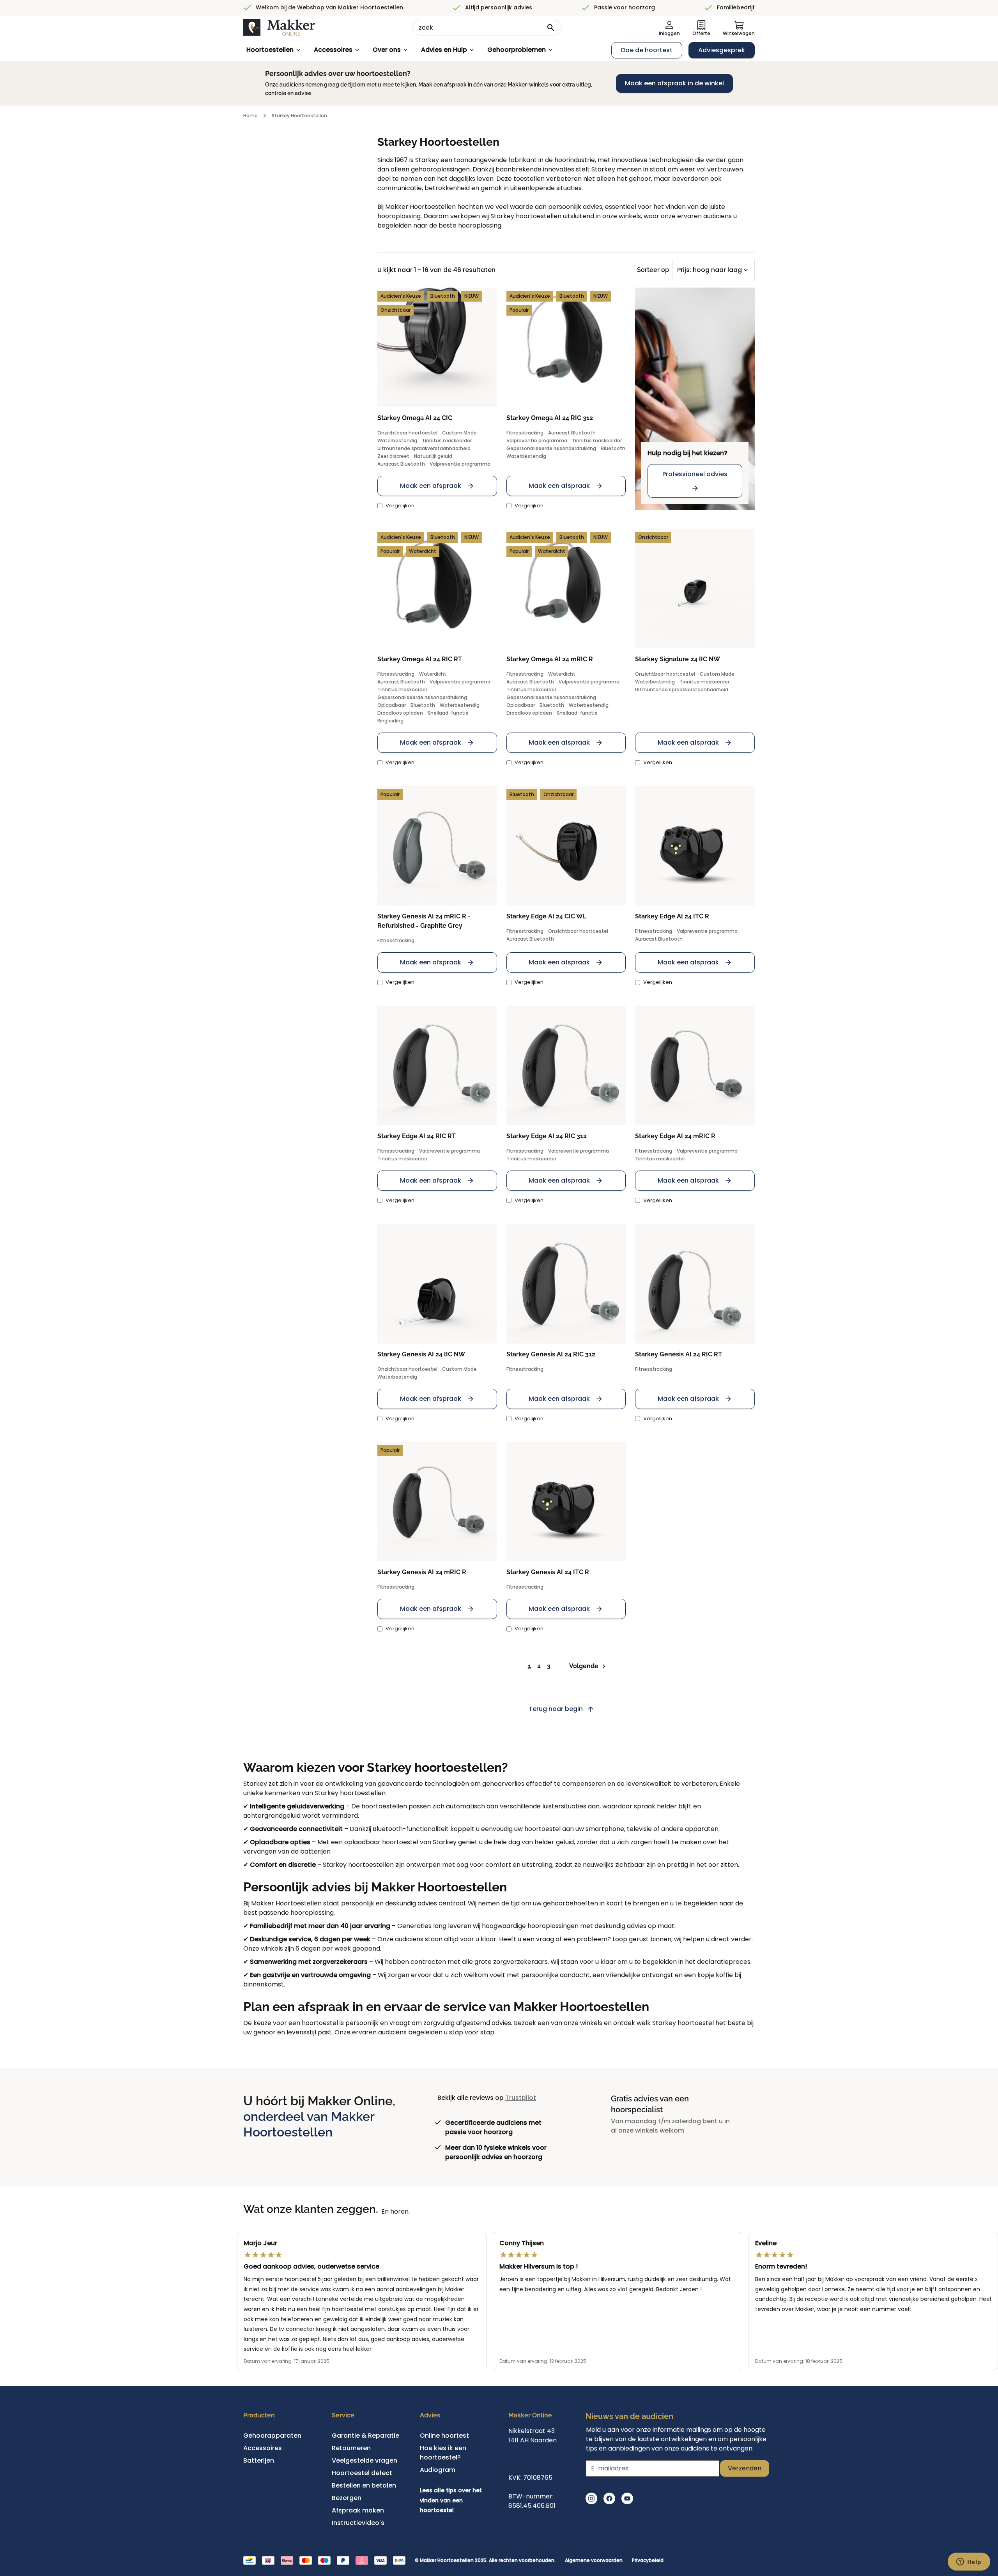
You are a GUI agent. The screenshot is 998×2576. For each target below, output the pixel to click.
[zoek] (551, 28)
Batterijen (259, 2460)
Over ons (387, 50)
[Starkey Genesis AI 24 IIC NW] (437, 1284)
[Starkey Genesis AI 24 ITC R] (566, 1502)
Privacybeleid (648, 2560)
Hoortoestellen (270, 50)
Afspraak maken (358, 2510)
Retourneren (351, 2448)
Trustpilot (521, 2098)
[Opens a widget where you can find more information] (969, 2562)
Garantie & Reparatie (365, 2436)
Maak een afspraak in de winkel (674, 83)
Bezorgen (347, 2498)
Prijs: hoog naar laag (710, 270)
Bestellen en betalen (364, 2485)
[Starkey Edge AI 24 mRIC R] (695, 1066)
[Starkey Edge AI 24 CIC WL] (566, 846)
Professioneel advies (695, 474)
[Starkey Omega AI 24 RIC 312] (566, 347)
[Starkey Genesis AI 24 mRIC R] (437, 1502)
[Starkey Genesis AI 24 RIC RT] (695, 1284)
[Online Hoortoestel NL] (279, 28)
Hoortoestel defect (362, 2473)
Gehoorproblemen (517, 50)
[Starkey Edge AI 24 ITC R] (695, 846)
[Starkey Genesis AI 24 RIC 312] (566, 1284)
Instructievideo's (358, 2523)
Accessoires (333, 50)
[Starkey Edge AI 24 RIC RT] (437, 1066)
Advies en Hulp (444, 50)
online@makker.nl (536, 2459)
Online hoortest (444, 2436)
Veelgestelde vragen (365, 2460)
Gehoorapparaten (272, 2436)
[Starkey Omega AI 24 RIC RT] (437, 589)
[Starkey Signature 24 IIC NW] (695, 589)
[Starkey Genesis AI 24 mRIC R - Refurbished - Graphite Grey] (437, 846)
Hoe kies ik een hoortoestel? (443, 2453)
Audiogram (438, 2470)
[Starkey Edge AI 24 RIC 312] (566, 1066)
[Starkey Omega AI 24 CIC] (437, 347)
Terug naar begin (556, 1709)
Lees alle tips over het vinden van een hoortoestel (451, 2500)
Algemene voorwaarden (594, 2560)
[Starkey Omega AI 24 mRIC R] (566, 589)
